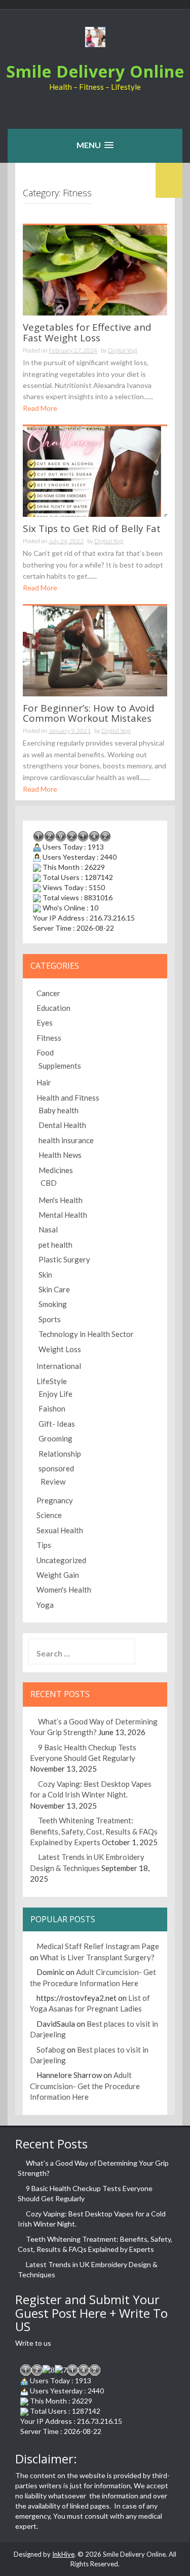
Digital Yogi (123, 350)
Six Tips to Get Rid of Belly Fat (92, 528)
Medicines (56, 1170)
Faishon (52, 1408)
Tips (44, 1545)
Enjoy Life (55, 1394)
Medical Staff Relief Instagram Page (98, 1946)
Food (45, 1052)
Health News (60, 1155)
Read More (40, 408)
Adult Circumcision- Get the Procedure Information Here (85, 2086)
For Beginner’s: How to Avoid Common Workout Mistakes (89, 713)
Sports (50, 1319)
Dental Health (62, 1125)
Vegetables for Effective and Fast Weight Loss (87, 332)
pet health (55, 1245)
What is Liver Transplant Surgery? (97, 1957)
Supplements (60, 1066)
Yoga (45, 1605)
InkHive (63, 2554)
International (59, 1366)
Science (49, 1515)
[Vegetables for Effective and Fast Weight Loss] (95, 269)
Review (53, 1481)
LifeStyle (52, 1381)
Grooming (55, 1438)
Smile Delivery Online (95, 71)
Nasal (48, 1229)
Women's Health (64, 1590)
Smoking (53, 1304)
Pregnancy (55, 1500)
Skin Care (54, 1289)
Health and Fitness (68, 1098)
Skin (45, 1275)
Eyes (45, 1022)
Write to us (33, 2343)
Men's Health (61, 1200)
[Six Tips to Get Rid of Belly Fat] (95, 470)
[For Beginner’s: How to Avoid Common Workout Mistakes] (95, 650)
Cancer (48, 993)
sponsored (56, 1468)
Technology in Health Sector (86, 1334)
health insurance (66, 1140)
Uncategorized (61, 1560)
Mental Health (63, 1215)
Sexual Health (60, 1530)
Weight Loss (60, 1349)
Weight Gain (58, 1575)
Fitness (49, 1038)
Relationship (60, 1454)
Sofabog (51, 2050)
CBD (49, 1183)
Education (53, 1008)
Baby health (59, 1110)
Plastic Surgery (64, 1259)
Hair (44, 1082)
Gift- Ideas (57, 1424)
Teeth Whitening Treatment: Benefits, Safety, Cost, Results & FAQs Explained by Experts (94, 1831)
